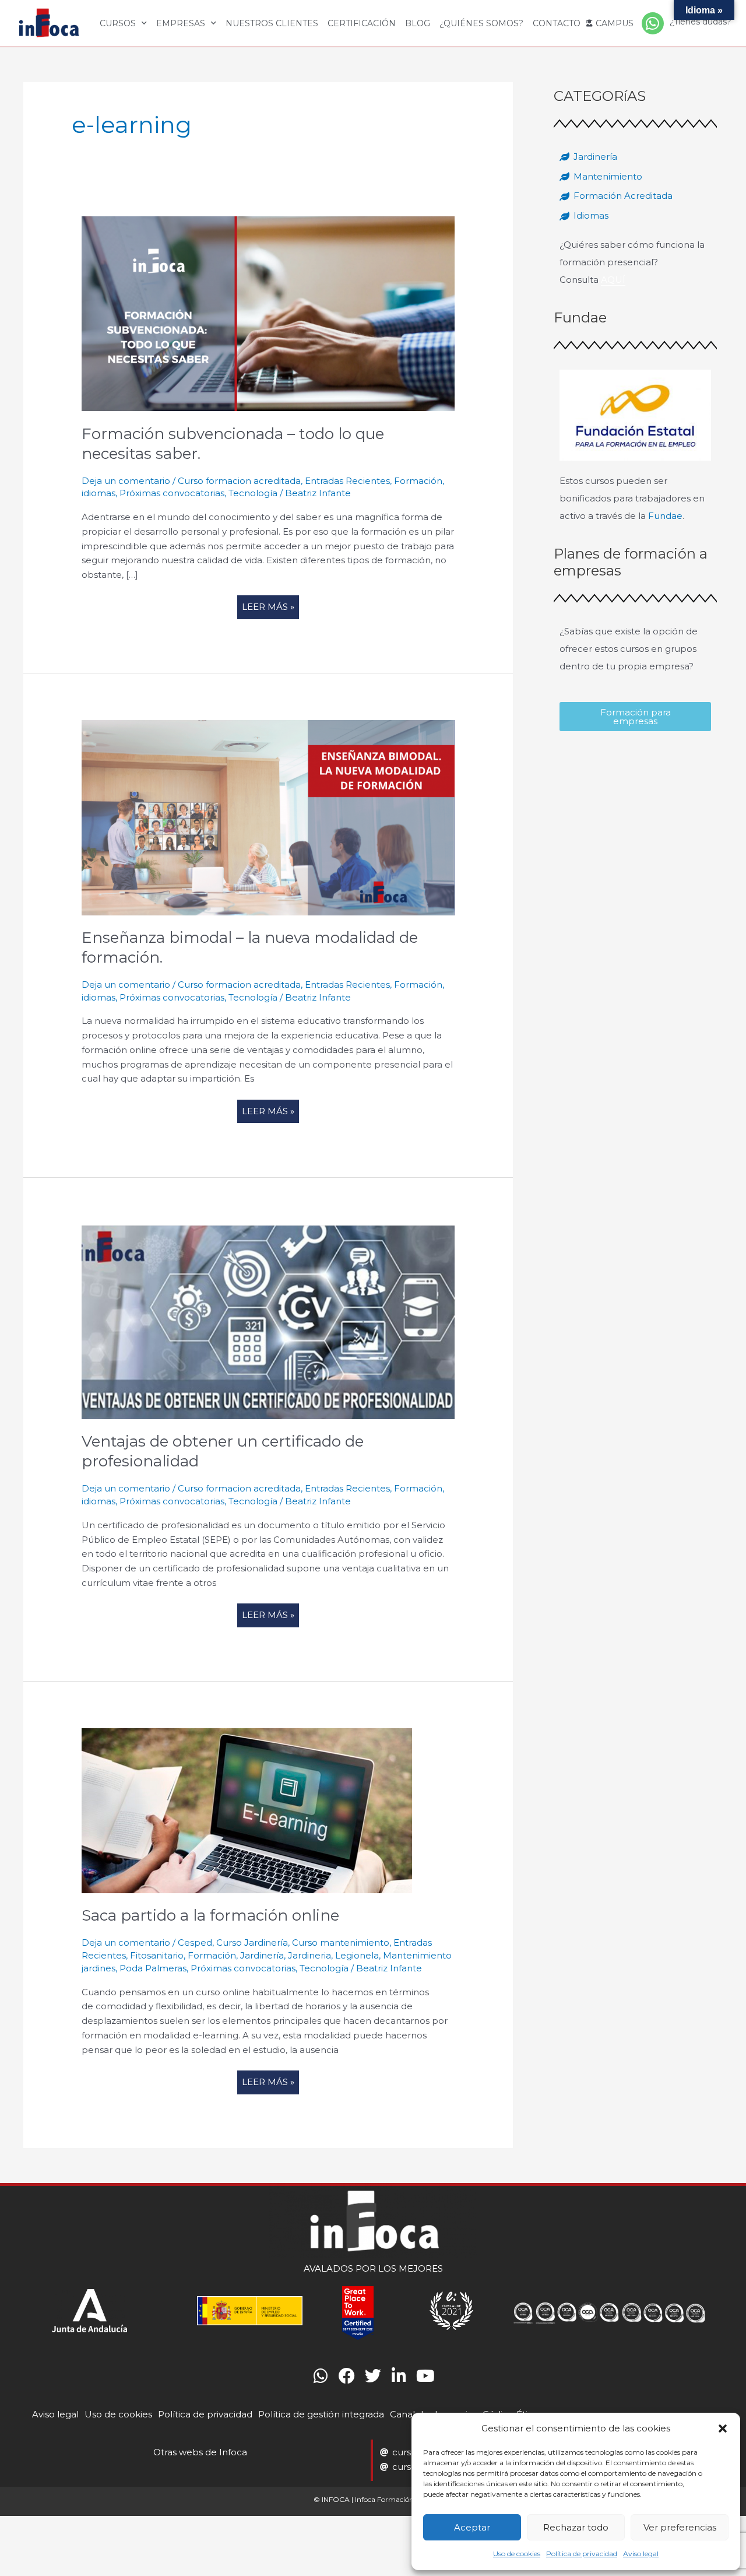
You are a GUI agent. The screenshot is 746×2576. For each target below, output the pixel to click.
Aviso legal (641, 2554)
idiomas (98, 493)
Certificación (362, 23)
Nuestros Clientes (272, 23)
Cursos (118, 23)
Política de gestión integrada (321, 2414)
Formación (418, 481)
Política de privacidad (582, 2554)
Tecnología (253, 493)
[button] (723, 2428)
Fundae (665, 516)
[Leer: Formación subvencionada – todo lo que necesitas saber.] (268, 313)
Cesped (195, 1942)
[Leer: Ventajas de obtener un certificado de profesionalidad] (268, 1321)
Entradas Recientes (347, 481)
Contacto (557, 23)
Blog (418, 23)
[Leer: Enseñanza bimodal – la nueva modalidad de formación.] (268, 817)
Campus (615, 23)
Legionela (357, 1955)
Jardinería (262, 1955)
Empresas (181, 23)
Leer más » (270, 604)
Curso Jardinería (252, 1942)
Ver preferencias (680, 2527)
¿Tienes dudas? (701, 22)
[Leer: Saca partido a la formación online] (247, 1810)
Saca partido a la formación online (210, 1915)
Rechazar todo (576, 2527)
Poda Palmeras (153, 1968)
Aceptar (472, 2527)
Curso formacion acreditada (239, 481)
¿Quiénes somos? (481, 23)
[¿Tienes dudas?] (653, 23)
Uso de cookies (517, 2554)
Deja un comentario (126, 481)
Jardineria (309, 1955)
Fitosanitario (157, 1955)
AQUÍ (613, 280)
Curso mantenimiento (341, 1942)
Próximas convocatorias (172, 493)
